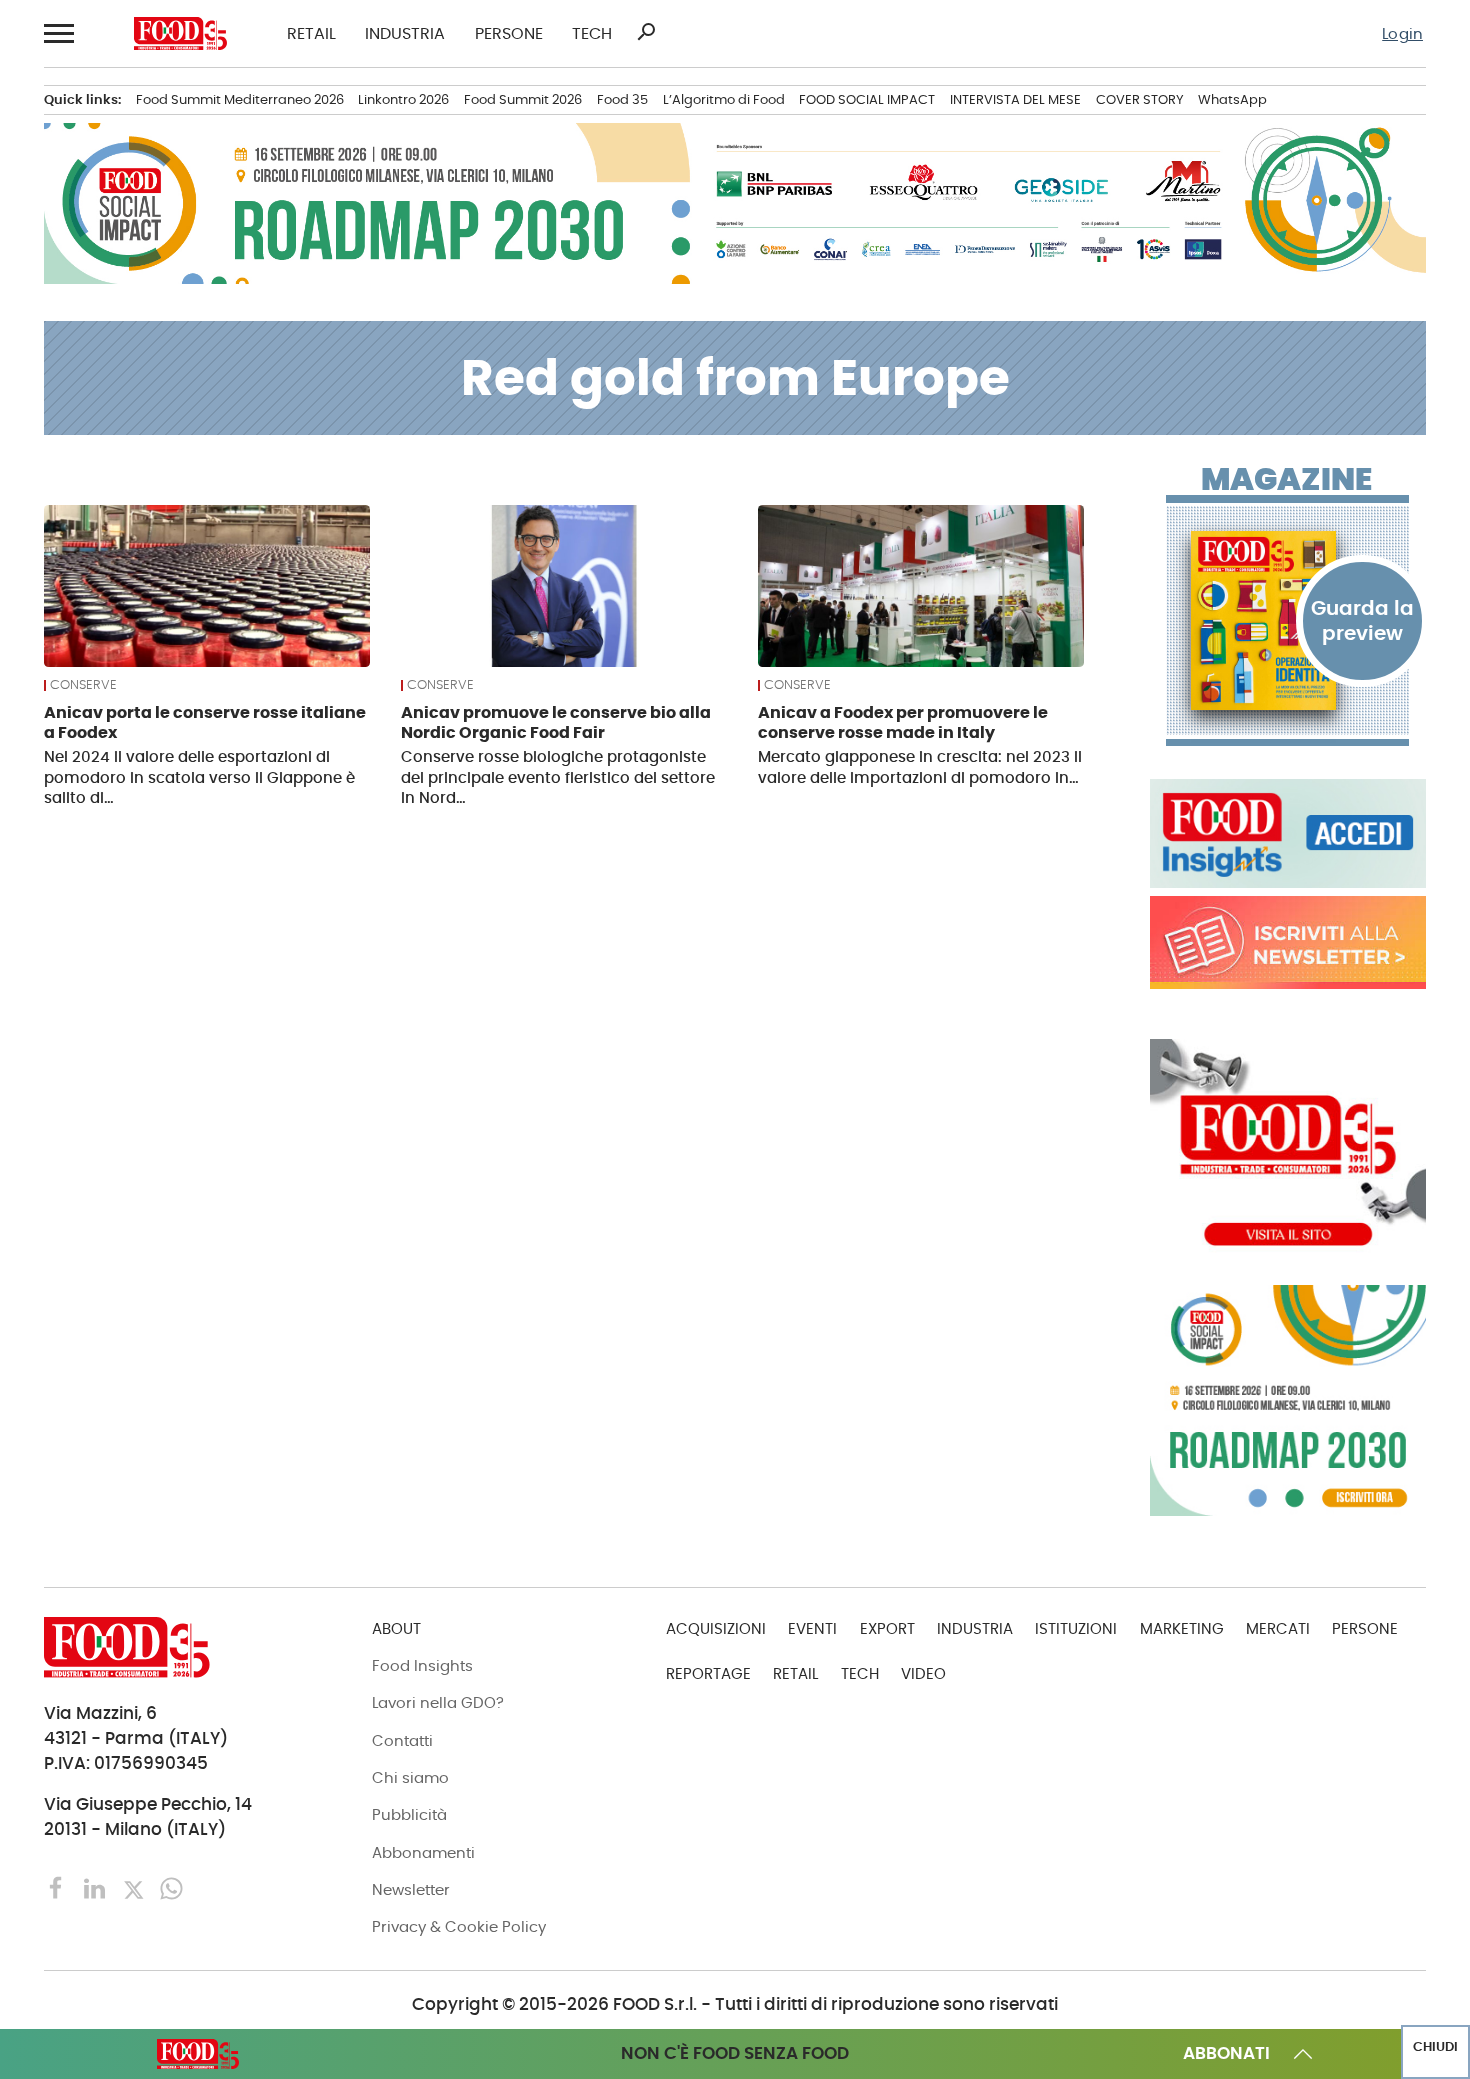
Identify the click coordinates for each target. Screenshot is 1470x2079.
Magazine (1286, 480)
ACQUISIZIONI (716, 1628)
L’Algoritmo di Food (724, 99)
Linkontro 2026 (403, 99)
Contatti (402, 1740)
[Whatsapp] (171, 1887)
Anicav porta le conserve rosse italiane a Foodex (205, 722)
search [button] (646, 32)
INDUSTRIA (405, 34)
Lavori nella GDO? (438, 1702)
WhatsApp (1232, 99)
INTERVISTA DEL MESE (1015, 99)
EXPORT (887, 1628)
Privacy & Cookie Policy (459, 1926)
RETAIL (311, 34)
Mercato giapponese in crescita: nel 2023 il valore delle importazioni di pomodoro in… (920, 767)
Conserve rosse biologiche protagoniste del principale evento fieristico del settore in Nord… (558, 777)
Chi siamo (410, 1777)
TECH (592, 34)
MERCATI (1278, 1628)
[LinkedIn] (97, 1887)
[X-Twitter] (136, 1887)
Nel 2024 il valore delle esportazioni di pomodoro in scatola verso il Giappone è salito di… (199, 777)
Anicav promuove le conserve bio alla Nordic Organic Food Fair (556, 722)
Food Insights (422, 1665)
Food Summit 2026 (523, 99)
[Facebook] (59, 1887)
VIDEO (923, 1673)
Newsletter (411, 1889)
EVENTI (812, 1628)
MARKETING (1182, 1628)
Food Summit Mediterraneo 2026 (240, 99)
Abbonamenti (423, 1852)
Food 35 (622, 99)
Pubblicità (409, 1814)
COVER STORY (1140, 99)
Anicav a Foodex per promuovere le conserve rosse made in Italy (903, 722)
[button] (58, 33)
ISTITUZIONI (1076, 1628)
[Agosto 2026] (1288, 620)
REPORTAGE (708, 1673)
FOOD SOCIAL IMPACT (867, 99)
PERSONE (509, 34)
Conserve (83, 685)
